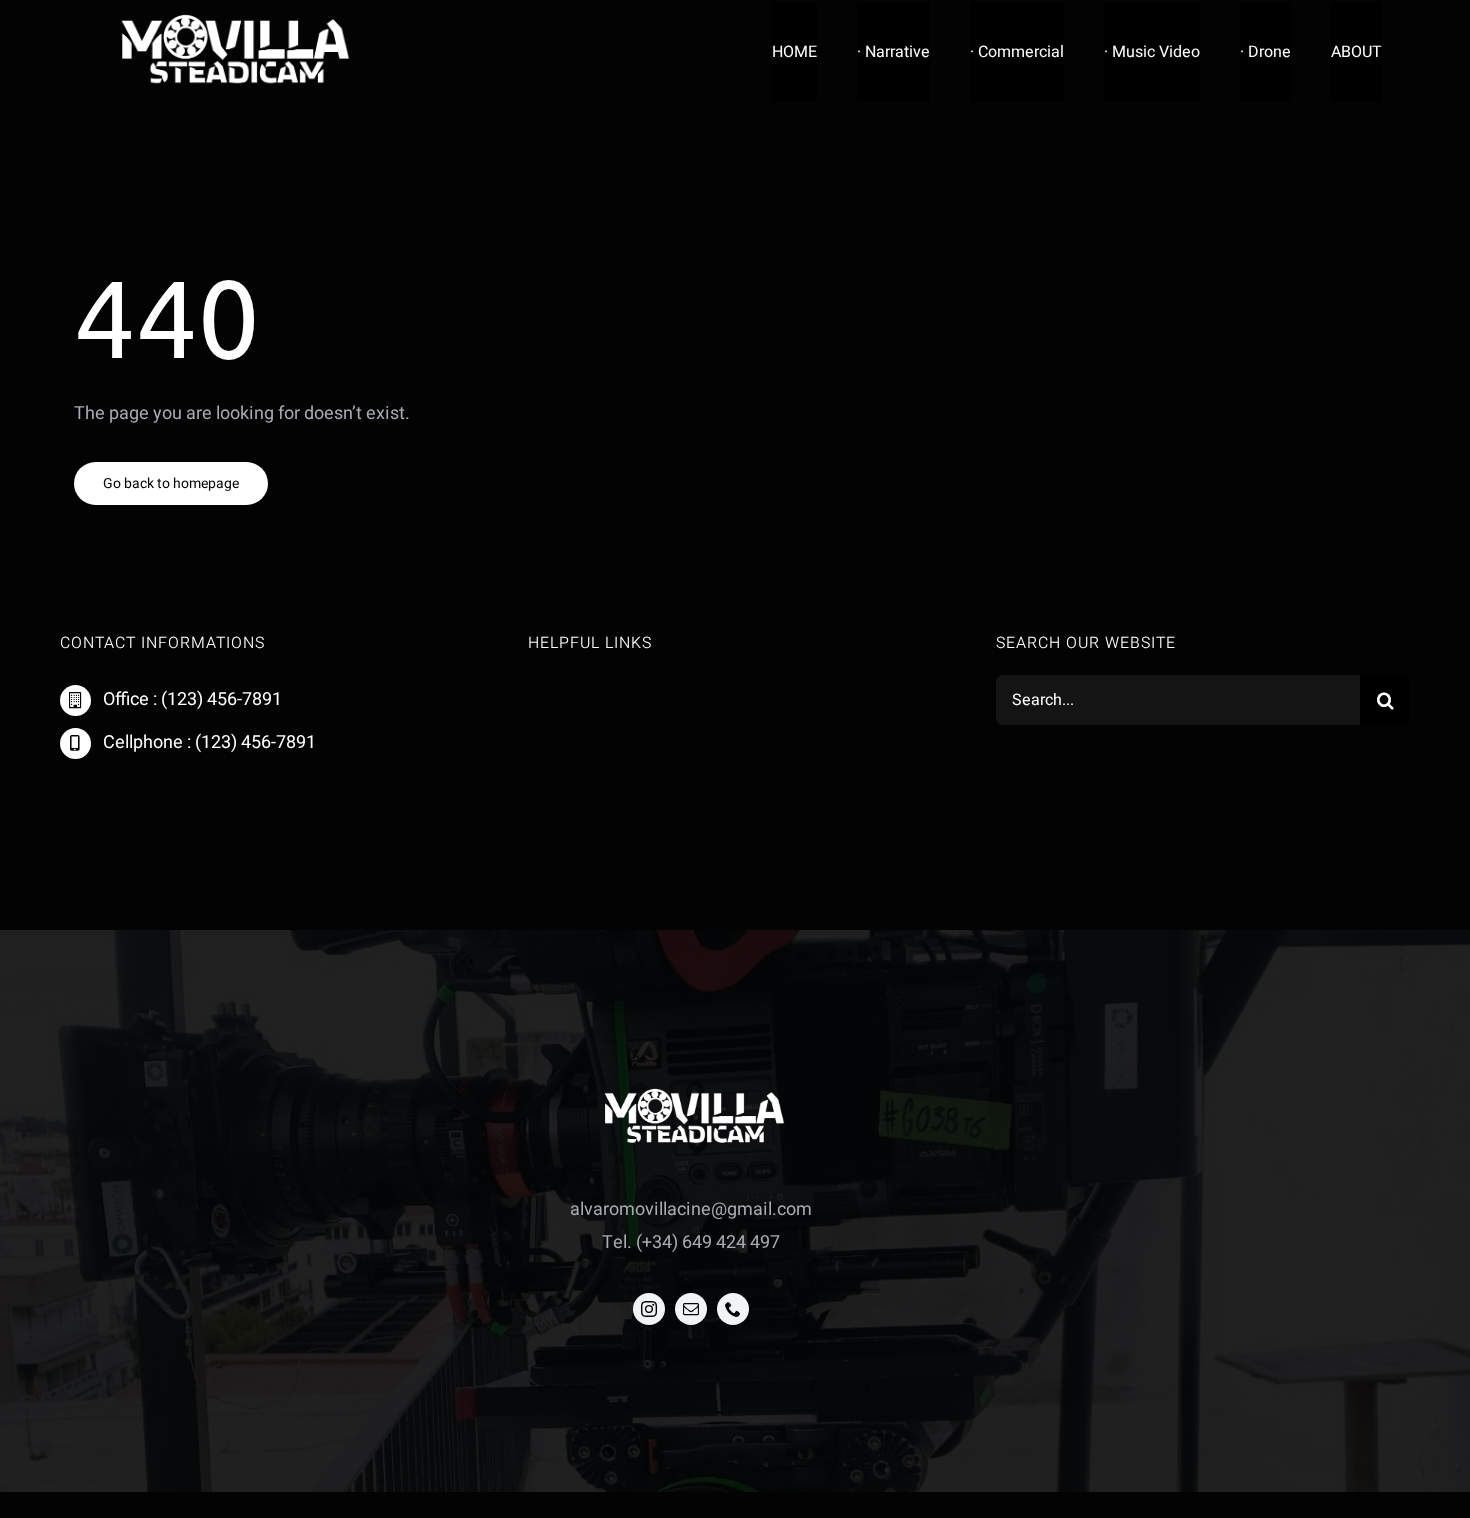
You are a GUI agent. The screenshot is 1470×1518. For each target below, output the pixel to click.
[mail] (691, 1309)
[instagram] (649, 1309)
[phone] (733, 1309)
